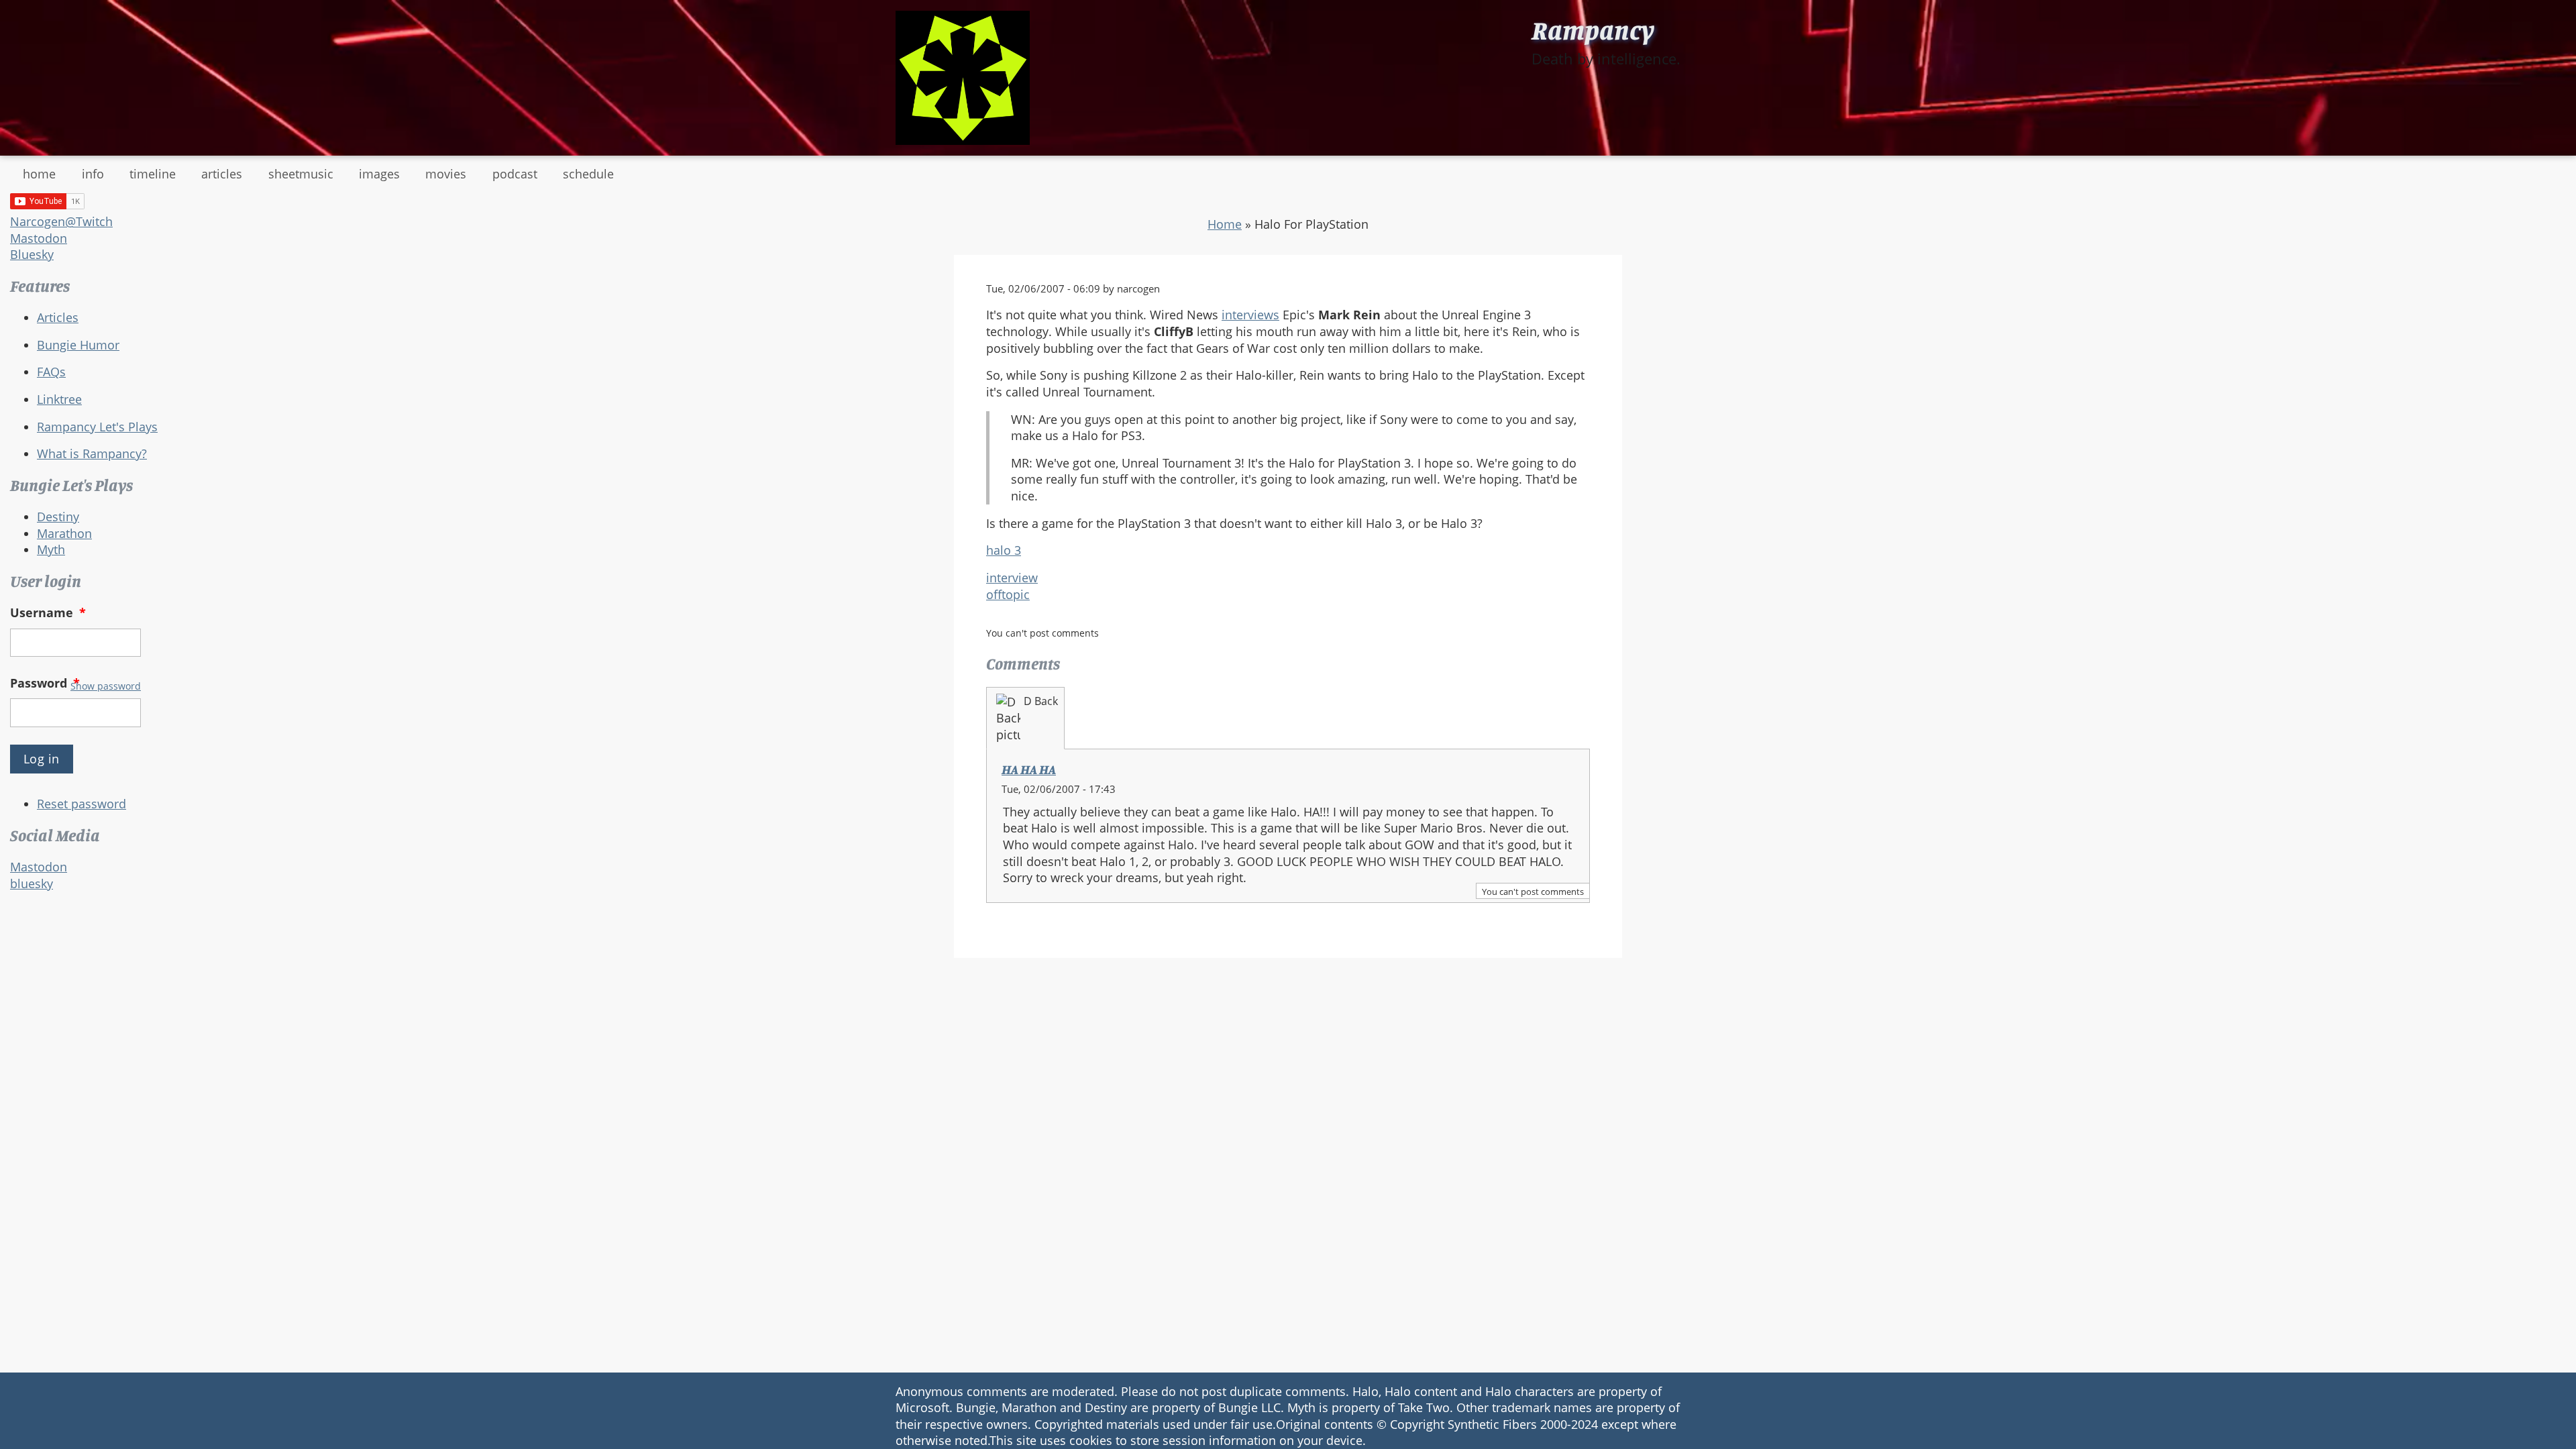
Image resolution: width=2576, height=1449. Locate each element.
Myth (51, 549)
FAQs (51, 372)
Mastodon (39, 238)
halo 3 (1004, 550)
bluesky (32, 883)
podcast (515, 174)
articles (222, 174)
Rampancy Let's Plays (97, 427)
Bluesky (32, 254)
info (93, 174)
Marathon (64, 533)
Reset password (82, 804)
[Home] (963, 78)
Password (45, 683)
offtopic (1008, 594)
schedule (588, 174)
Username (48, 612)
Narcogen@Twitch (61, 221)
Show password (106, 686)
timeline (153, 174)
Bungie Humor (78, 345)
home (39, 174)
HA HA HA (1029, 769)
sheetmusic (301, 174)
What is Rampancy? (92, 453)
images (379, 174)
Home (1225, 224)
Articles (58, 317)
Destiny (58, 517)
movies (446, 174)
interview (1012, 578)
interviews (1250, 315)
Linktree (59, 399)
